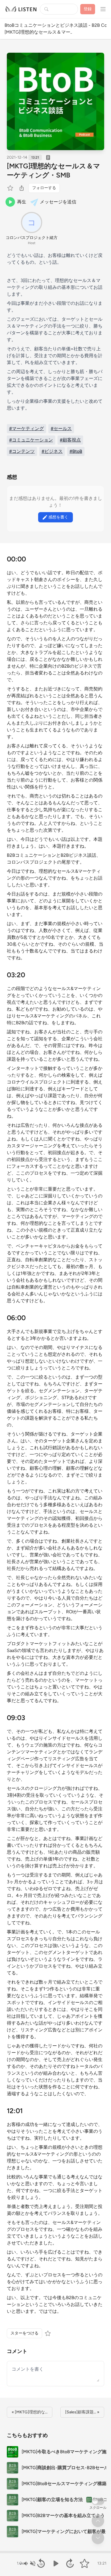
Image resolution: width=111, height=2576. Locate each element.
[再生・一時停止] (55, 2563)
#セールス (61, 429)
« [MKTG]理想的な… (30, 2412)
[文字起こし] (48, 158)
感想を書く (58, 517)
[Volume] (29, 2563)
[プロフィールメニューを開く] (103, 9)
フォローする (44, 188)
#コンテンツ (22, 451)
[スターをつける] (11, 188)
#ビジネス (52, 451)
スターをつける (24, 2333)
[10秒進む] (70, 2563)
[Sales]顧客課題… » (82, 2412)
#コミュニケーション (31, 440)
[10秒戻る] (41, 2563)
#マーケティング (26, 429)
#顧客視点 (70, 440)
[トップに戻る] (98, 2521)
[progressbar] (55, 2552)
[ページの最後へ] (98, 2538)
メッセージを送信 (58, 202)
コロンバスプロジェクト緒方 (32, 238)
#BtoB (76, 451)
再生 (22, 202)
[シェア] (22, 188)
